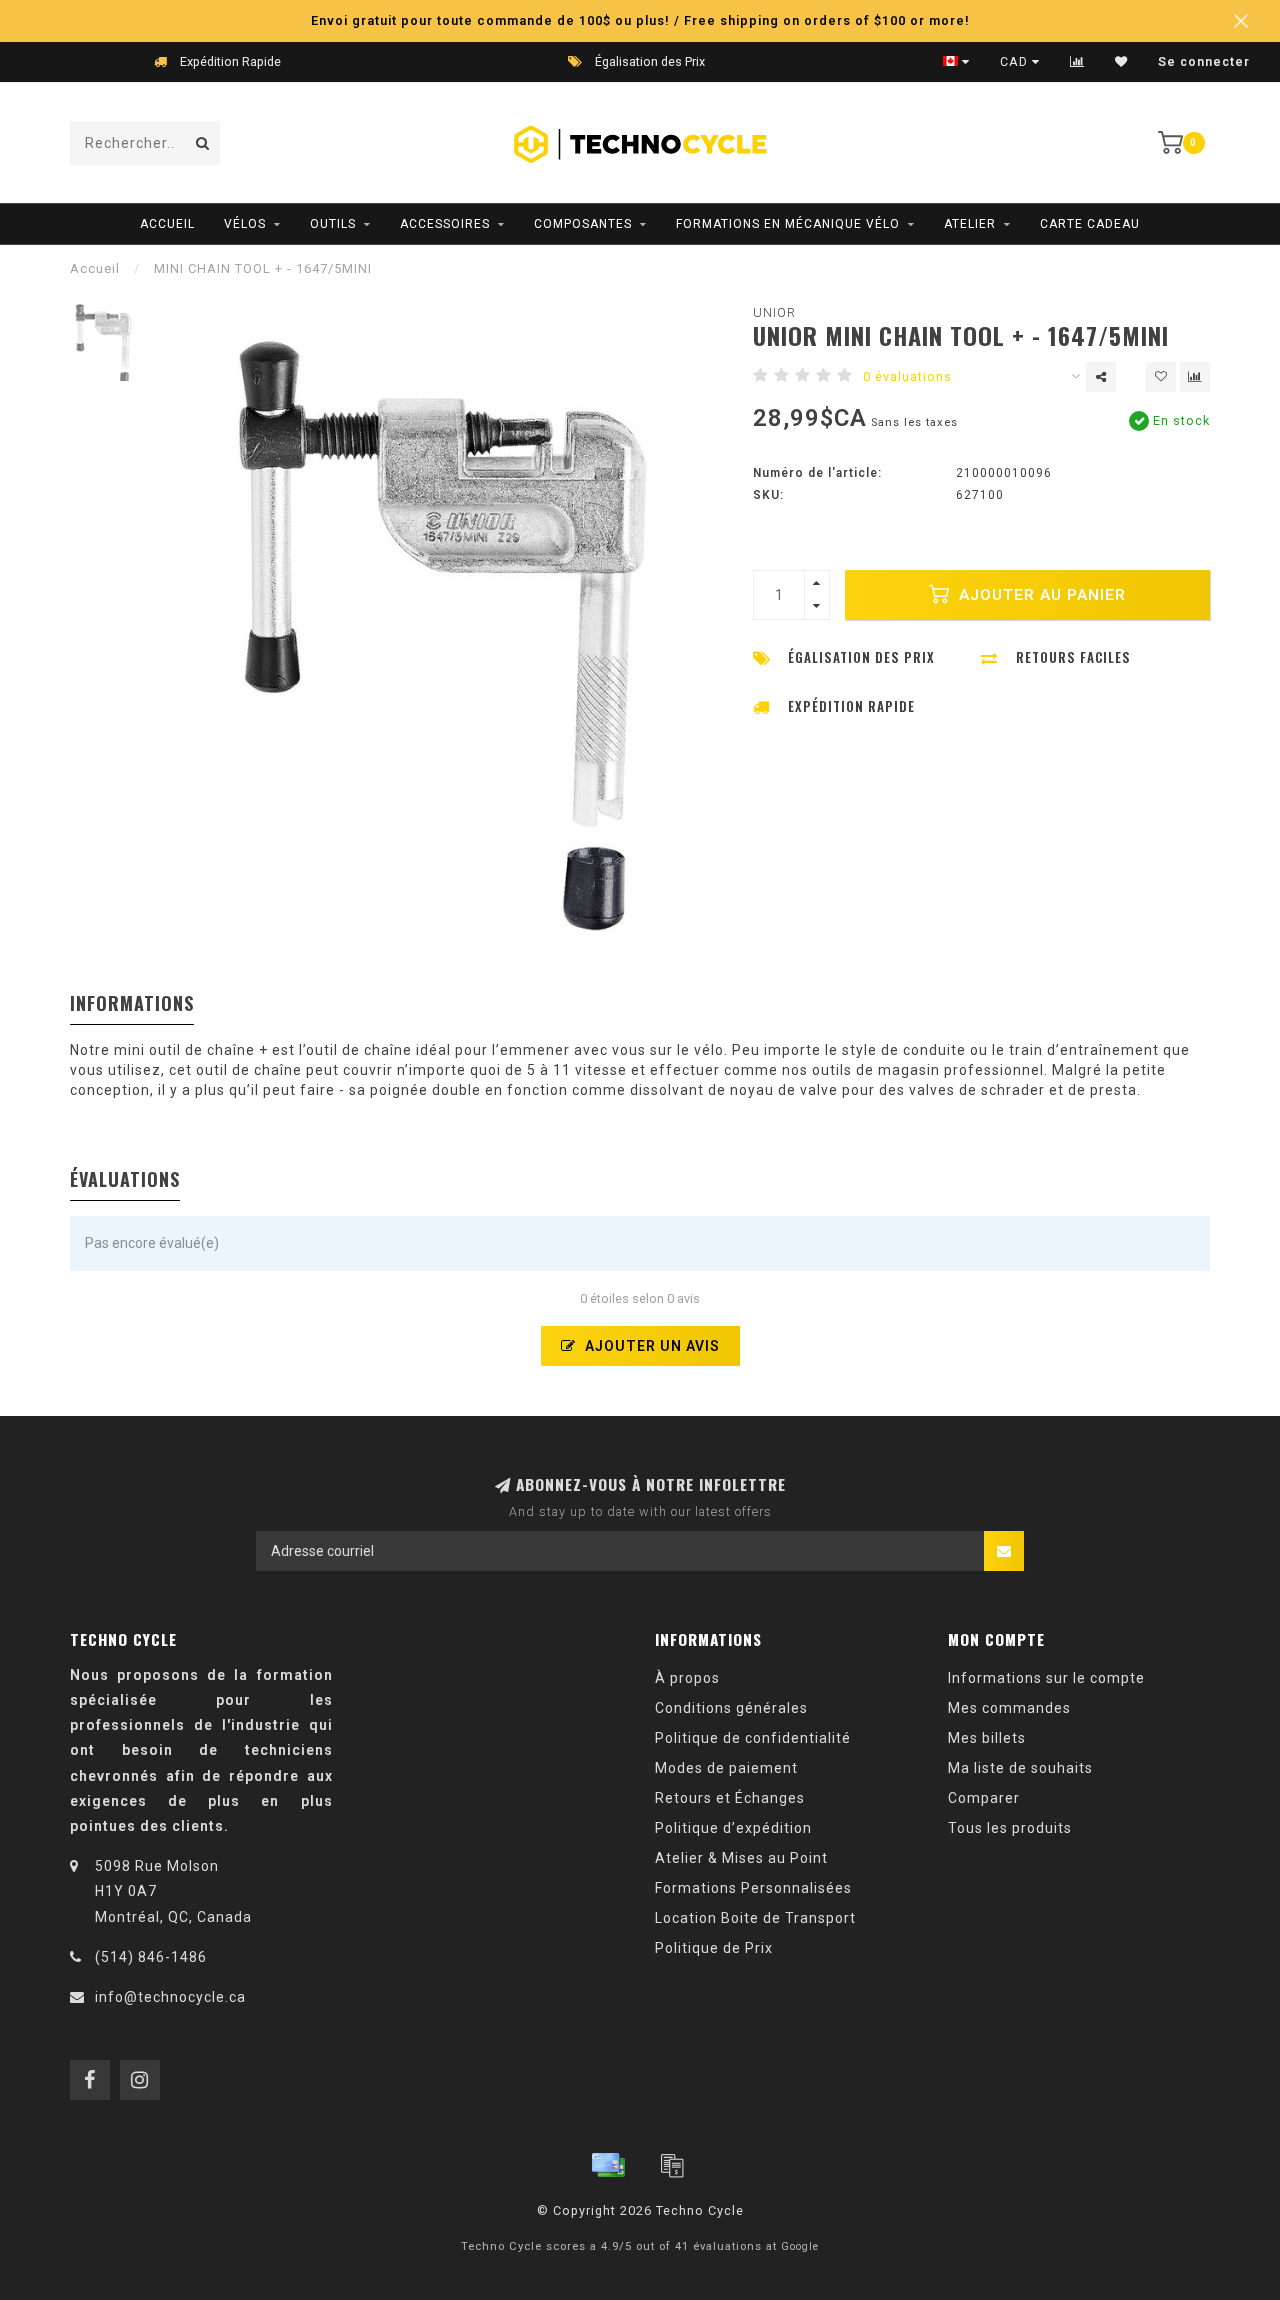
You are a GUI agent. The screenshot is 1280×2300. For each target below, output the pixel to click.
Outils (333, 224)
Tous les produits (1010, 1828)
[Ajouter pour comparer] (1195, 377)
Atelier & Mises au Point (741, 1858)
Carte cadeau (1090, 224)
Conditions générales (731, 1708)
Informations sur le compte (1046, 1678)
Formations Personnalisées (753, 1888)
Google (800, 2246)
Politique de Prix (714, 1948)
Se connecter (1204, 62)
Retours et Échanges (730, 1798)
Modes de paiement (726, 1768)
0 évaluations (907, 376)
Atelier (970, 224)
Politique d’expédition (733, 1828)
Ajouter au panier (1040, 595)
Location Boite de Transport (755, 1918)
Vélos (245, 224)
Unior (774, 312)
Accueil (167, 224)
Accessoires (445, 224)
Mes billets (987, 1738)
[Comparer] (1077, 62)
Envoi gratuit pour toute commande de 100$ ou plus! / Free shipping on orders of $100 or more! (640, 20)
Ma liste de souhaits (1020, 1768)
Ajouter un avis (650, 1346)
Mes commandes (1009, 1708)
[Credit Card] (608, 2165)
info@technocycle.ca (170, 1997)
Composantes (583, 224)
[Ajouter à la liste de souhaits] (1161, 377)
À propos (687, 1678)
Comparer (984, 1798)
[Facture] (672, 2165)
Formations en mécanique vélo (788, 224)
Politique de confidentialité (753, 1738)
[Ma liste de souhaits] (1121, 62)
